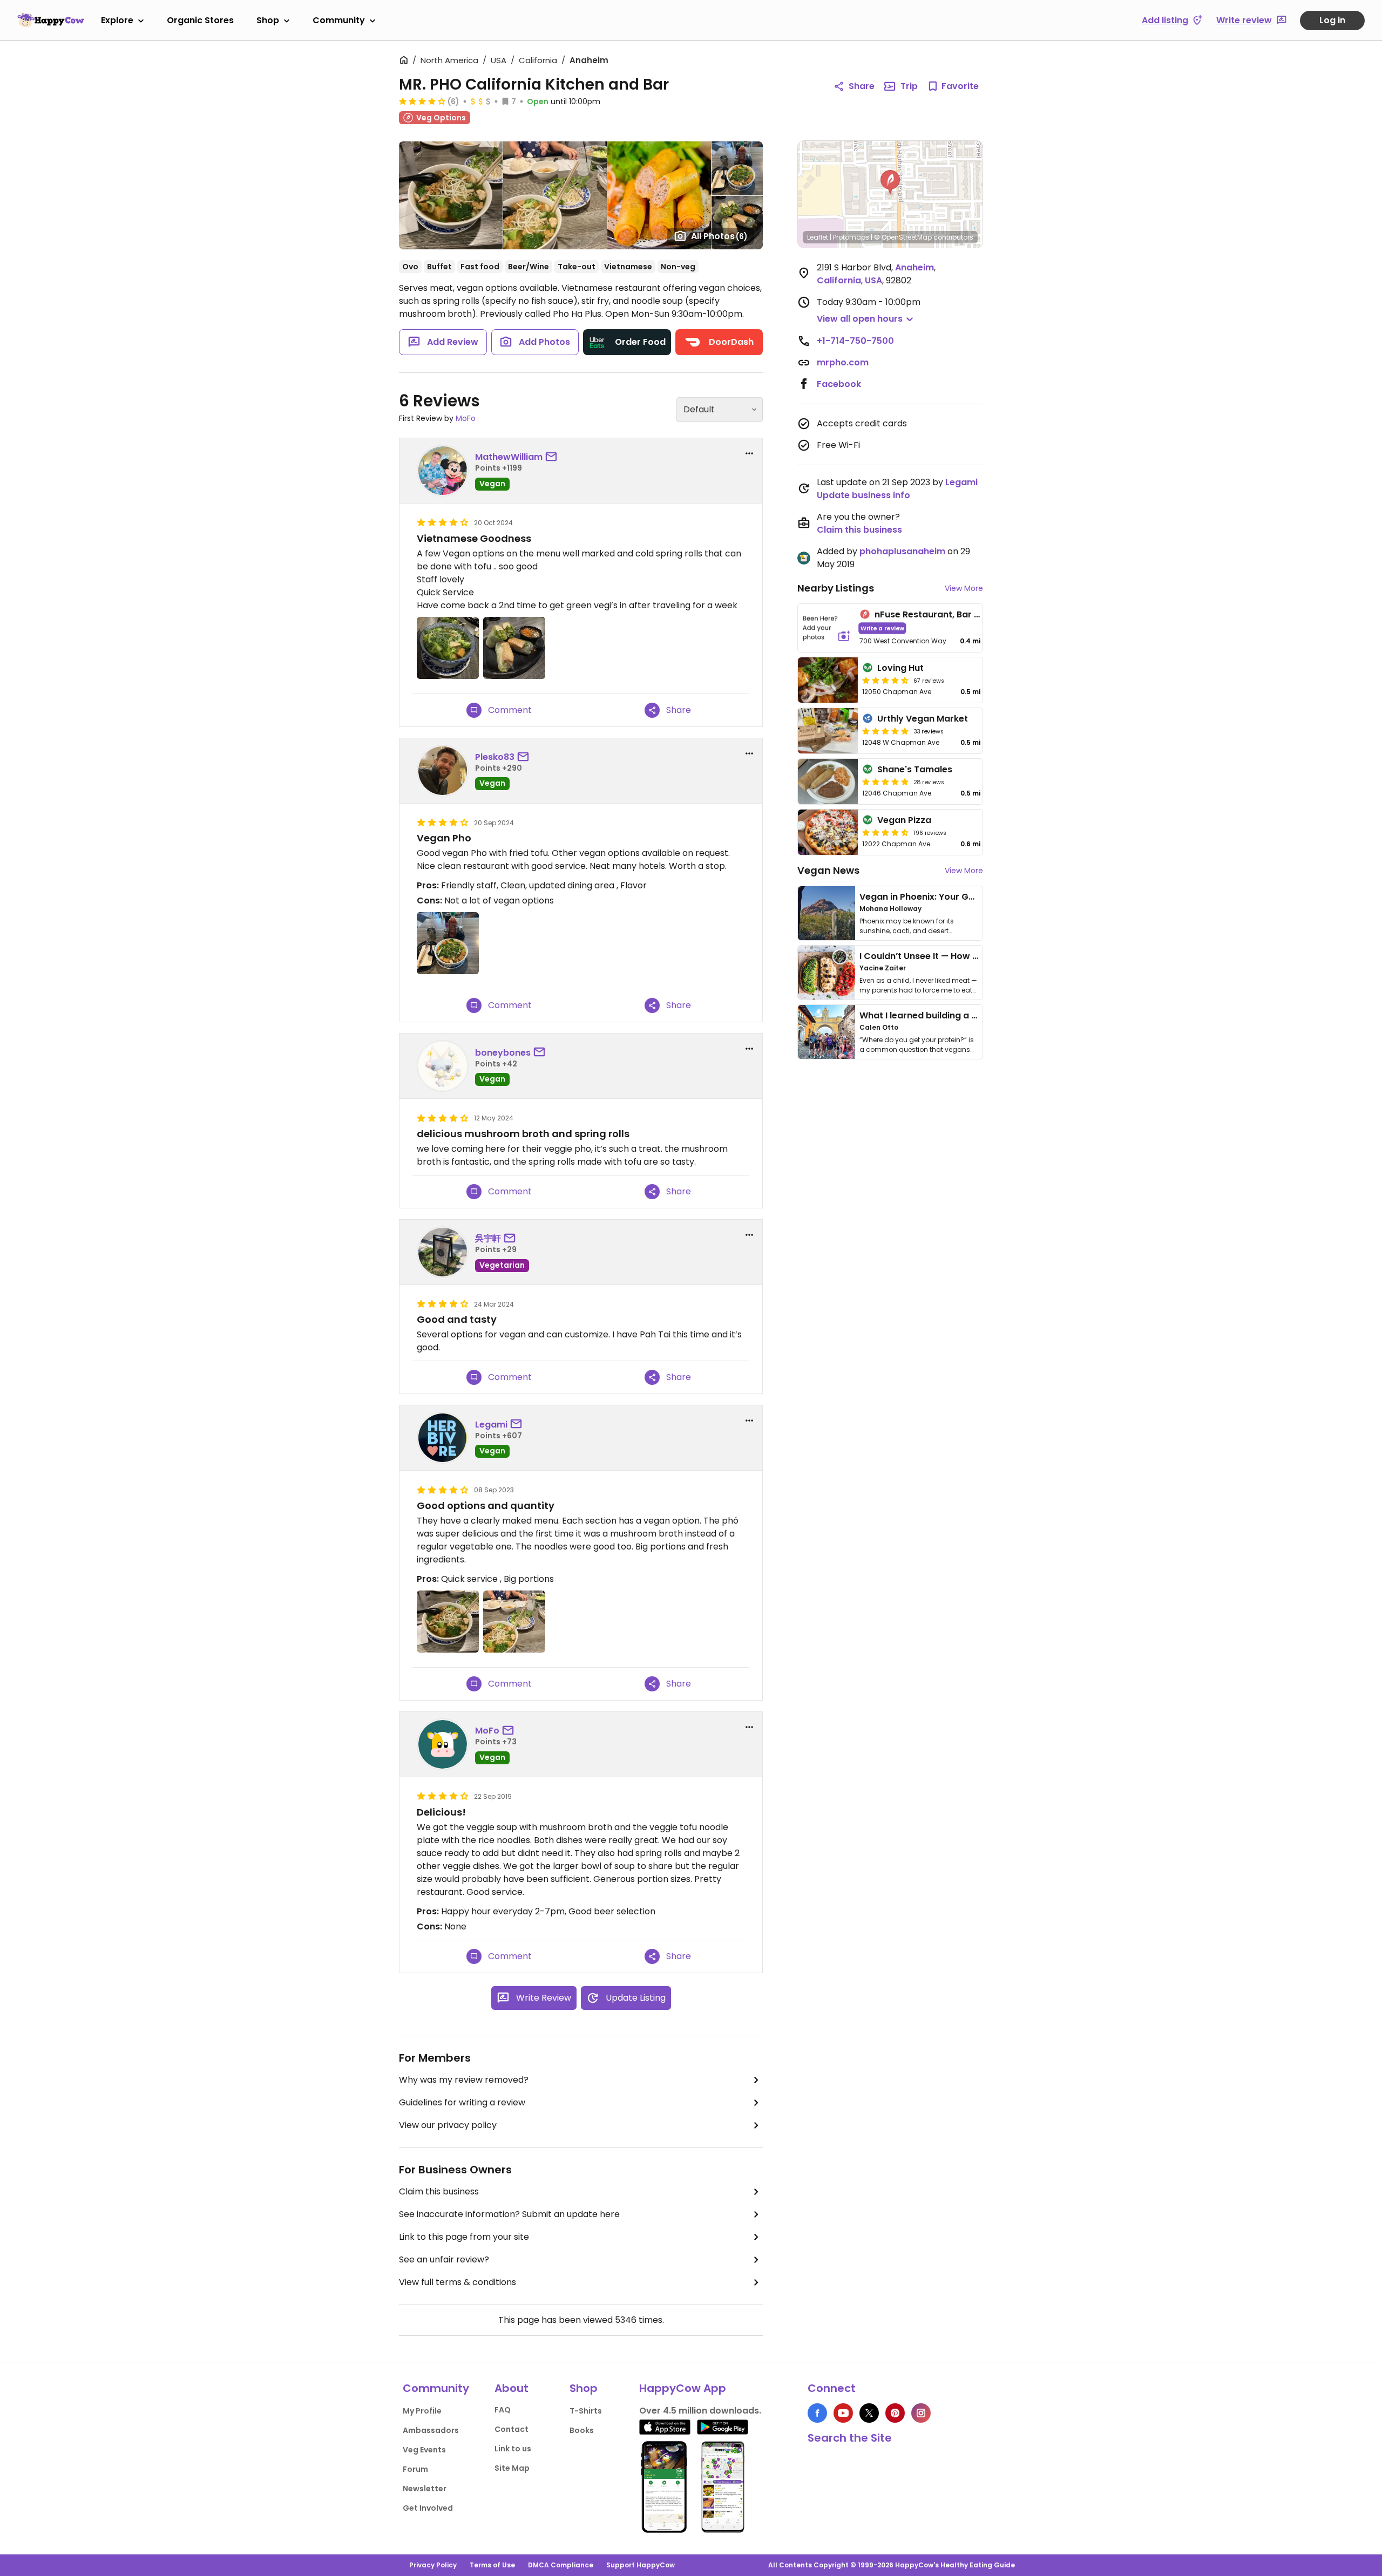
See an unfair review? (444, 2259)
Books (582, 2430)
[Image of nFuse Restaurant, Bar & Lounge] (827, 628)
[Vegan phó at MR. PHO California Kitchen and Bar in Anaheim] (448, 1622)
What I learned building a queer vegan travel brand (972, 1015)
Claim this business (439, 2191)
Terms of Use (492, 2565)
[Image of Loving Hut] (828, 680)
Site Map (512, 2468)
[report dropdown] (749, 453)
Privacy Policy (433, 2565)
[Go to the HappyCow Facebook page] (817, 2413)
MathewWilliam (509, 457)
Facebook (839, 384)
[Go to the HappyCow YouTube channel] (843, 2413)
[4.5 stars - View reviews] (885, 680)
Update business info (863, 495)
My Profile (422, 2411)
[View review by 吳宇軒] (443, 1252)
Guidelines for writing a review (462, 2102)
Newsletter (425, 2489)
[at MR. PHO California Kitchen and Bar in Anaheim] (448, 648)
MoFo (466, 418)
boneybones (503, 1053)
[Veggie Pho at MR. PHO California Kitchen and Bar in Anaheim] (448, 943)
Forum (415, 2469)
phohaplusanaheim (902, 551)
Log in (1332, 20)
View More (964, 588)
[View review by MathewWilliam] (443, 471)
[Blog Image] (827, 913)
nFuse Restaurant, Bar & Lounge (945, 614)
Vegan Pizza (904, 820)
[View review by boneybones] (443, 1066)
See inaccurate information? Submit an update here (509, 2214)
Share (862, 86)
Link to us (513, 2449)
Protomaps (851, 237)
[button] (890, 182)
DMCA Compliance (561, 2565)
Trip (909, 86)
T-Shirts (586, 2411)
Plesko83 (495, 757)
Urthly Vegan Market (923, 719)
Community (339, 20)
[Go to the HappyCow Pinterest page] (895, 2413)
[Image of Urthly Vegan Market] (828, 731)
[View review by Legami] (443, 1438)
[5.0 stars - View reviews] (885, 731)
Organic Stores (200, 20)
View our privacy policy (448, 2125)
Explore (117, 20)
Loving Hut (900, 668)
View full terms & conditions (458, 2282)
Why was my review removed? (464, 2080)
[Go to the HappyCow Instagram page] (921, 2413)
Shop (268, 20)
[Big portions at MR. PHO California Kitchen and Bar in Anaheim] (514, 1622)
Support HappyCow (641, 2565)
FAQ (503, 2410)
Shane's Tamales (915, 769)
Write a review (882, 628)
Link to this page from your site (464, 2237)
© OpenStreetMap (903, 237)
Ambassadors (431, 2430)
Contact (512, 2429)
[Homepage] (51, 20)
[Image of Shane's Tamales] (828, 781)
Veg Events (424, 2450)
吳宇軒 (488, 1238)
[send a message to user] (553, 457)
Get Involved (428, 2508)
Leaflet (818, 237)
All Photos (719, 236)
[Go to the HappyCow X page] (869, 2413)
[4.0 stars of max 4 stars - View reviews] (422, 101)
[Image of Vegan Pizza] (828, 832)
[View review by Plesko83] (443, 771)
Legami (491, 1425)
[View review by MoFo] (443, 1744)
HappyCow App (683, 2388)
